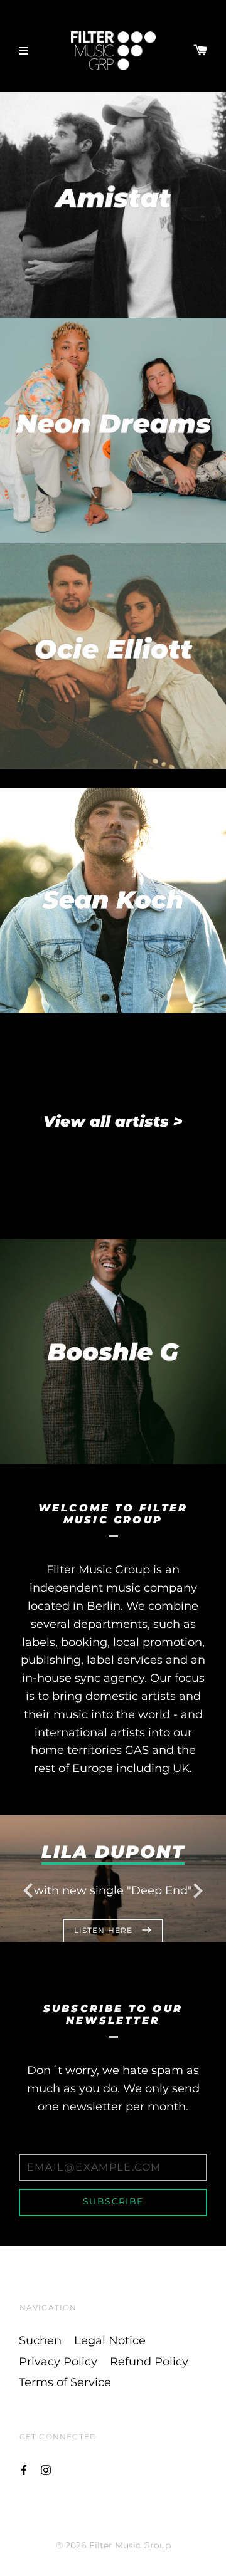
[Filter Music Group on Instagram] (46, 2469)
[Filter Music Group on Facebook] (24, 2469)
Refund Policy (149, 2362)
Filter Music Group (130, 2545)
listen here (105, 1930)
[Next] (198, 1889)
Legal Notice (110, 2340)
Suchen (40, 2340)
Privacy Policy (58, 2362)
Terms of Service (65, 2382)
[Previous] (28, 1889)
